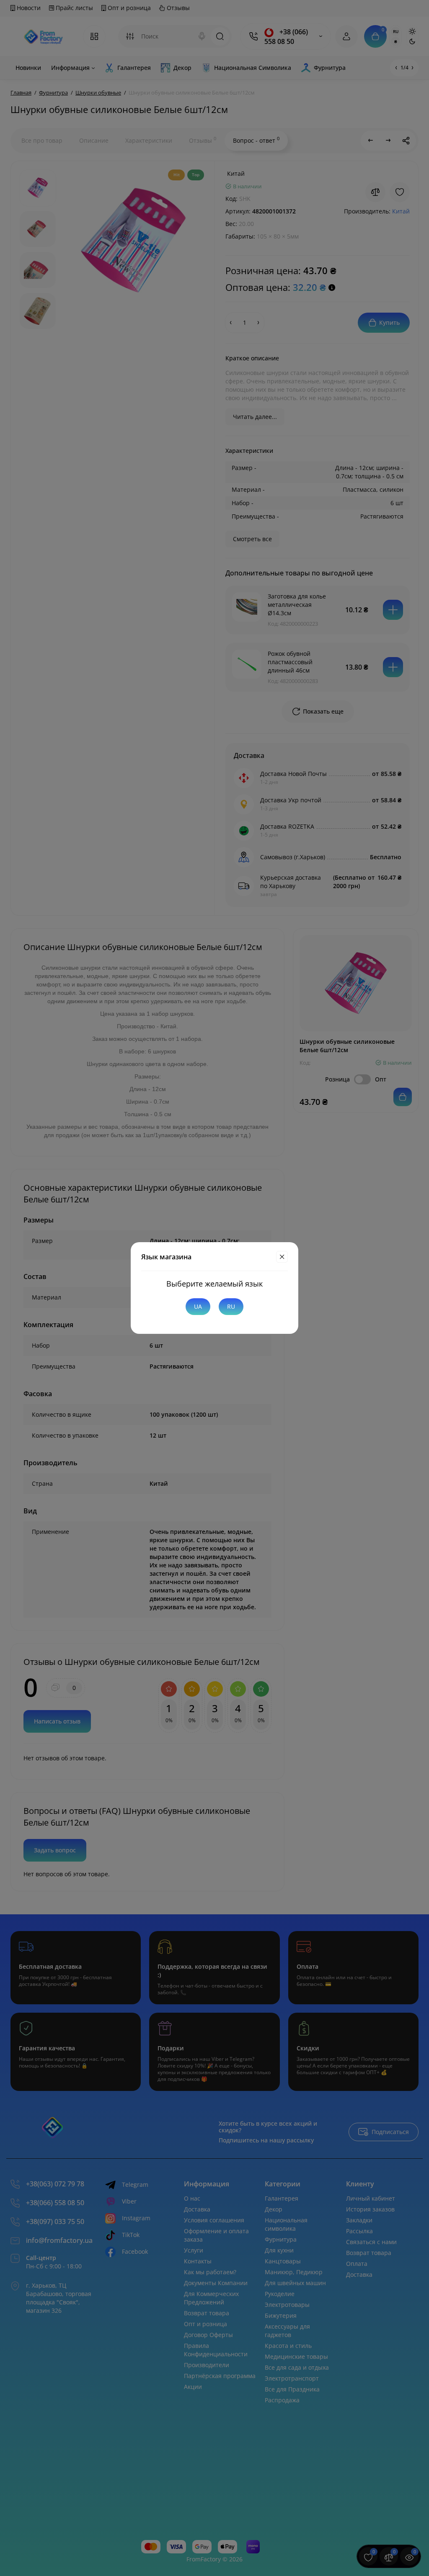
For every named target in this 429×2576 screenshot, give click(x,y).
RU (231, 1306)
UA (198, 1306)
